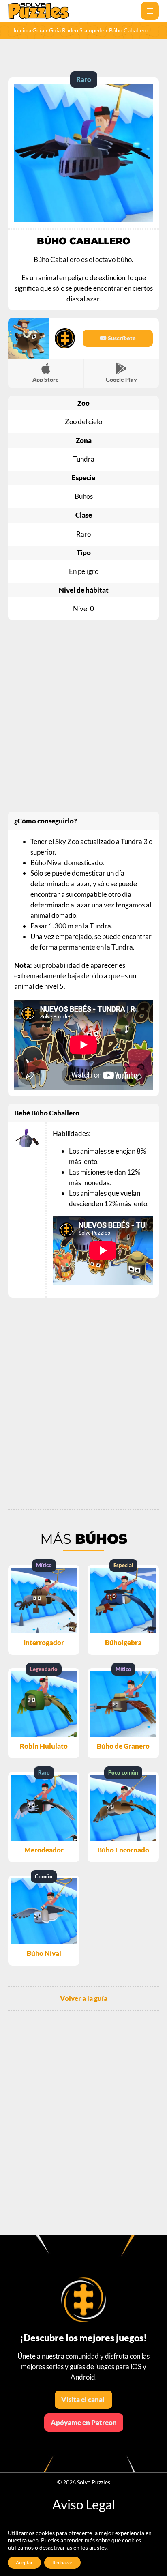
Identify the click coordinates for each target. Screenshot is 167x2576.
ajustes (98, 2547)
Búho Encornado (123, 1850)
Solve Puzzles (94, 2482)
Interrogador (44, 1642)
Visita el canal (83, 2399)
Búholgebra (123, 1642)
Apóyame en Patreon (84, 2422)
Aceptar (24, 2562)
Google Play (121, 379)
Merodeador (44, 1850)
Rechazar (62, 2562)
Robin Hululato (44, 1746)
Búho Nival (44, 1953)
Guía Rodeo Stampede (77, 30)
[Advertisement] (83, 716)
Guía (38, 30)
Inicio (20, 30)
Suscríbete (121, 338)
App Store (46, 379)
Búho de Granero (123, 1746)
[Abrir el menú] (150, 11)
